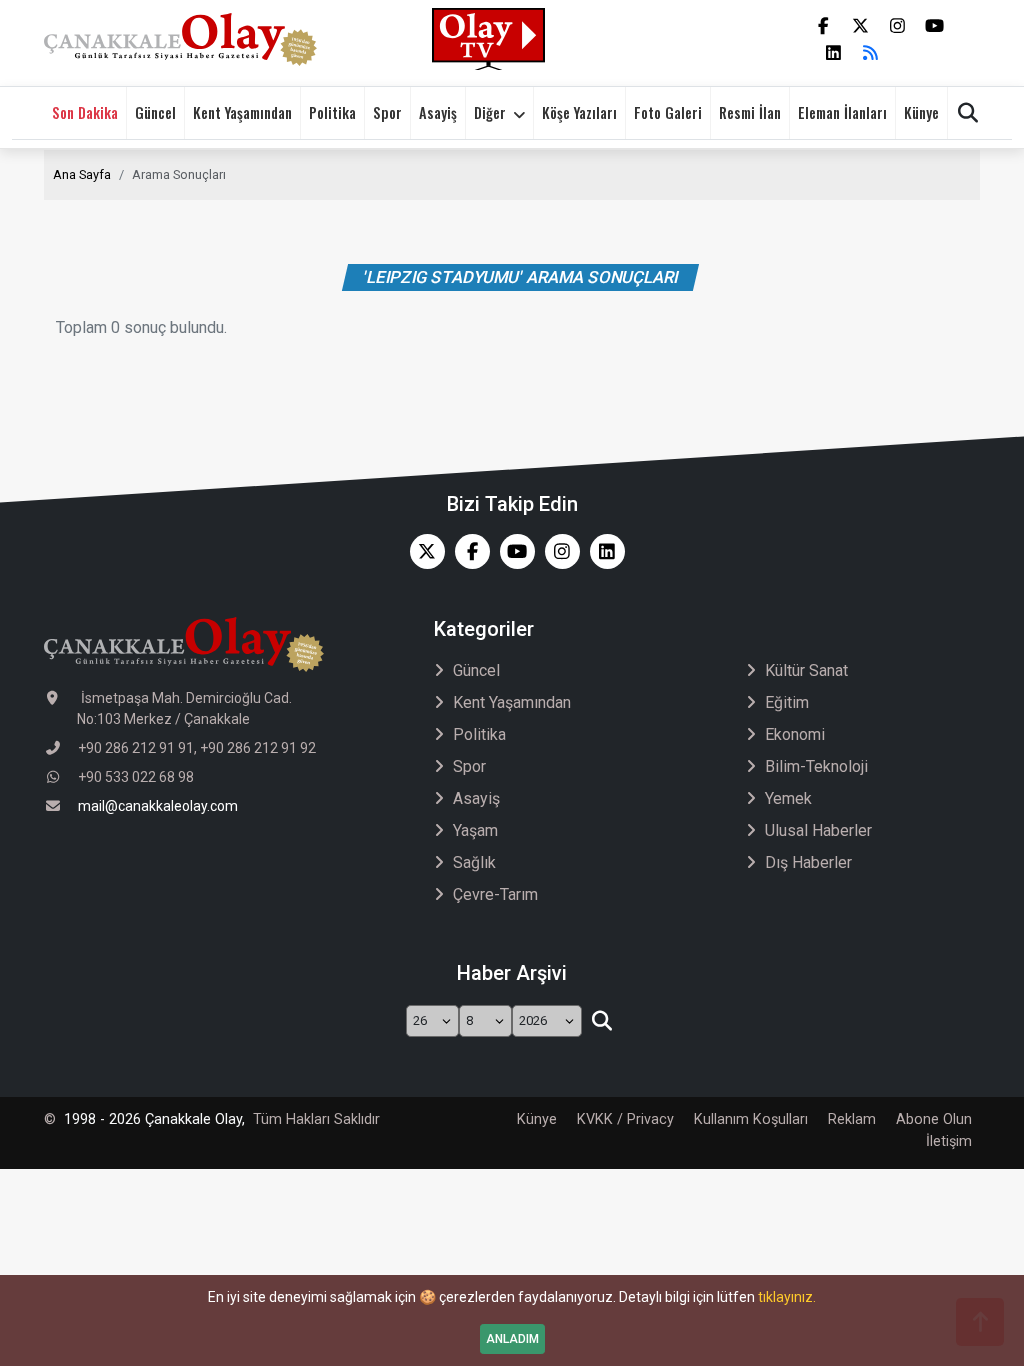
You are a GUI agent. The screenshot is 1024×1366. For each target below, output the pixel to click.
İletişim (949, 1141)
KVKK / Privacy (625, 1119)
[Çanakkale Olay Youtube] (512, 551)
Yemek (788, 798)
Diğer (490, 112)
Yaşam (475, 830)
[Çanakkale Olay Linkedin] (602, 551)
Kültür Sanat (806, 670)
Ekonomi (795, 734)
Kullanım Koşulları (751, 1119)
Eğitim (787, 702)
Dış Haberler (808, 862)
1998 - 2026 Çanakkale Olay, (154, 1119)
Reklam (852, 1119)
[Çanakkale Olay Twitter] (422, 551)
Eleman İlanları (842, 112)
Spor (387, 112)
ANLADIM (512, 1339)
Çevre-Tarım (495, 894)
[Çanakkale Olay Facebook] (467, 551)
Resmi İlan (750, 112)
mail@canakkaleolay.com (158, 806)
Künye (921, 112)
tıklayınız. (787, 1297)
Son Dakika (85, 112)
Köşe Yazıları (579, 112)
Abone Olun (934, 1119)
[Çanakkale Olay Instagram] (557, 551)
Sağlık (474, 862)
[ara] (601, 1021)
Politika (332, 112)
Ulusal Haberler (818, 830)
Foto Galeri (668, 112)
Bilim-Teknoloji (816, 766)
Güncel (155, 112)
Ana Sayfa (82, 174)
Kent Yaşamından (242, 112)
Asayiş (438, 112)
